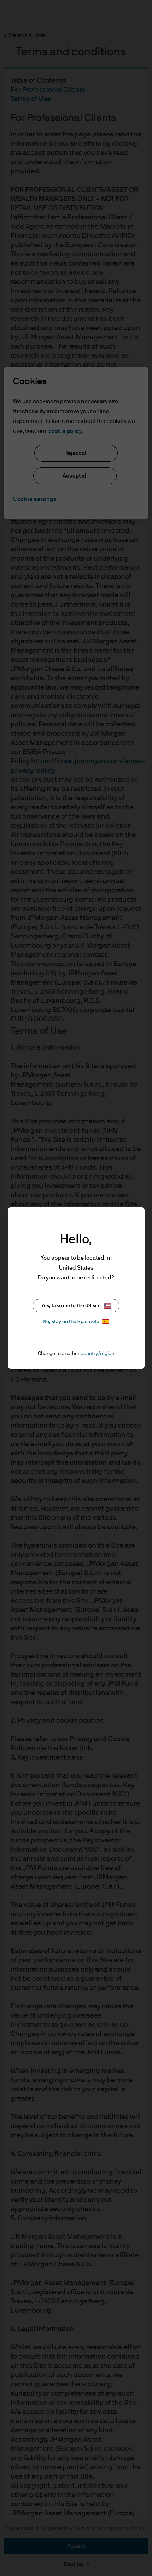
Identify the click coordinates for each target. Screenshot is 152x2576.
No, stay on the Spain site (71, 1322)
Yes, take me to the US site (71, 1306)
